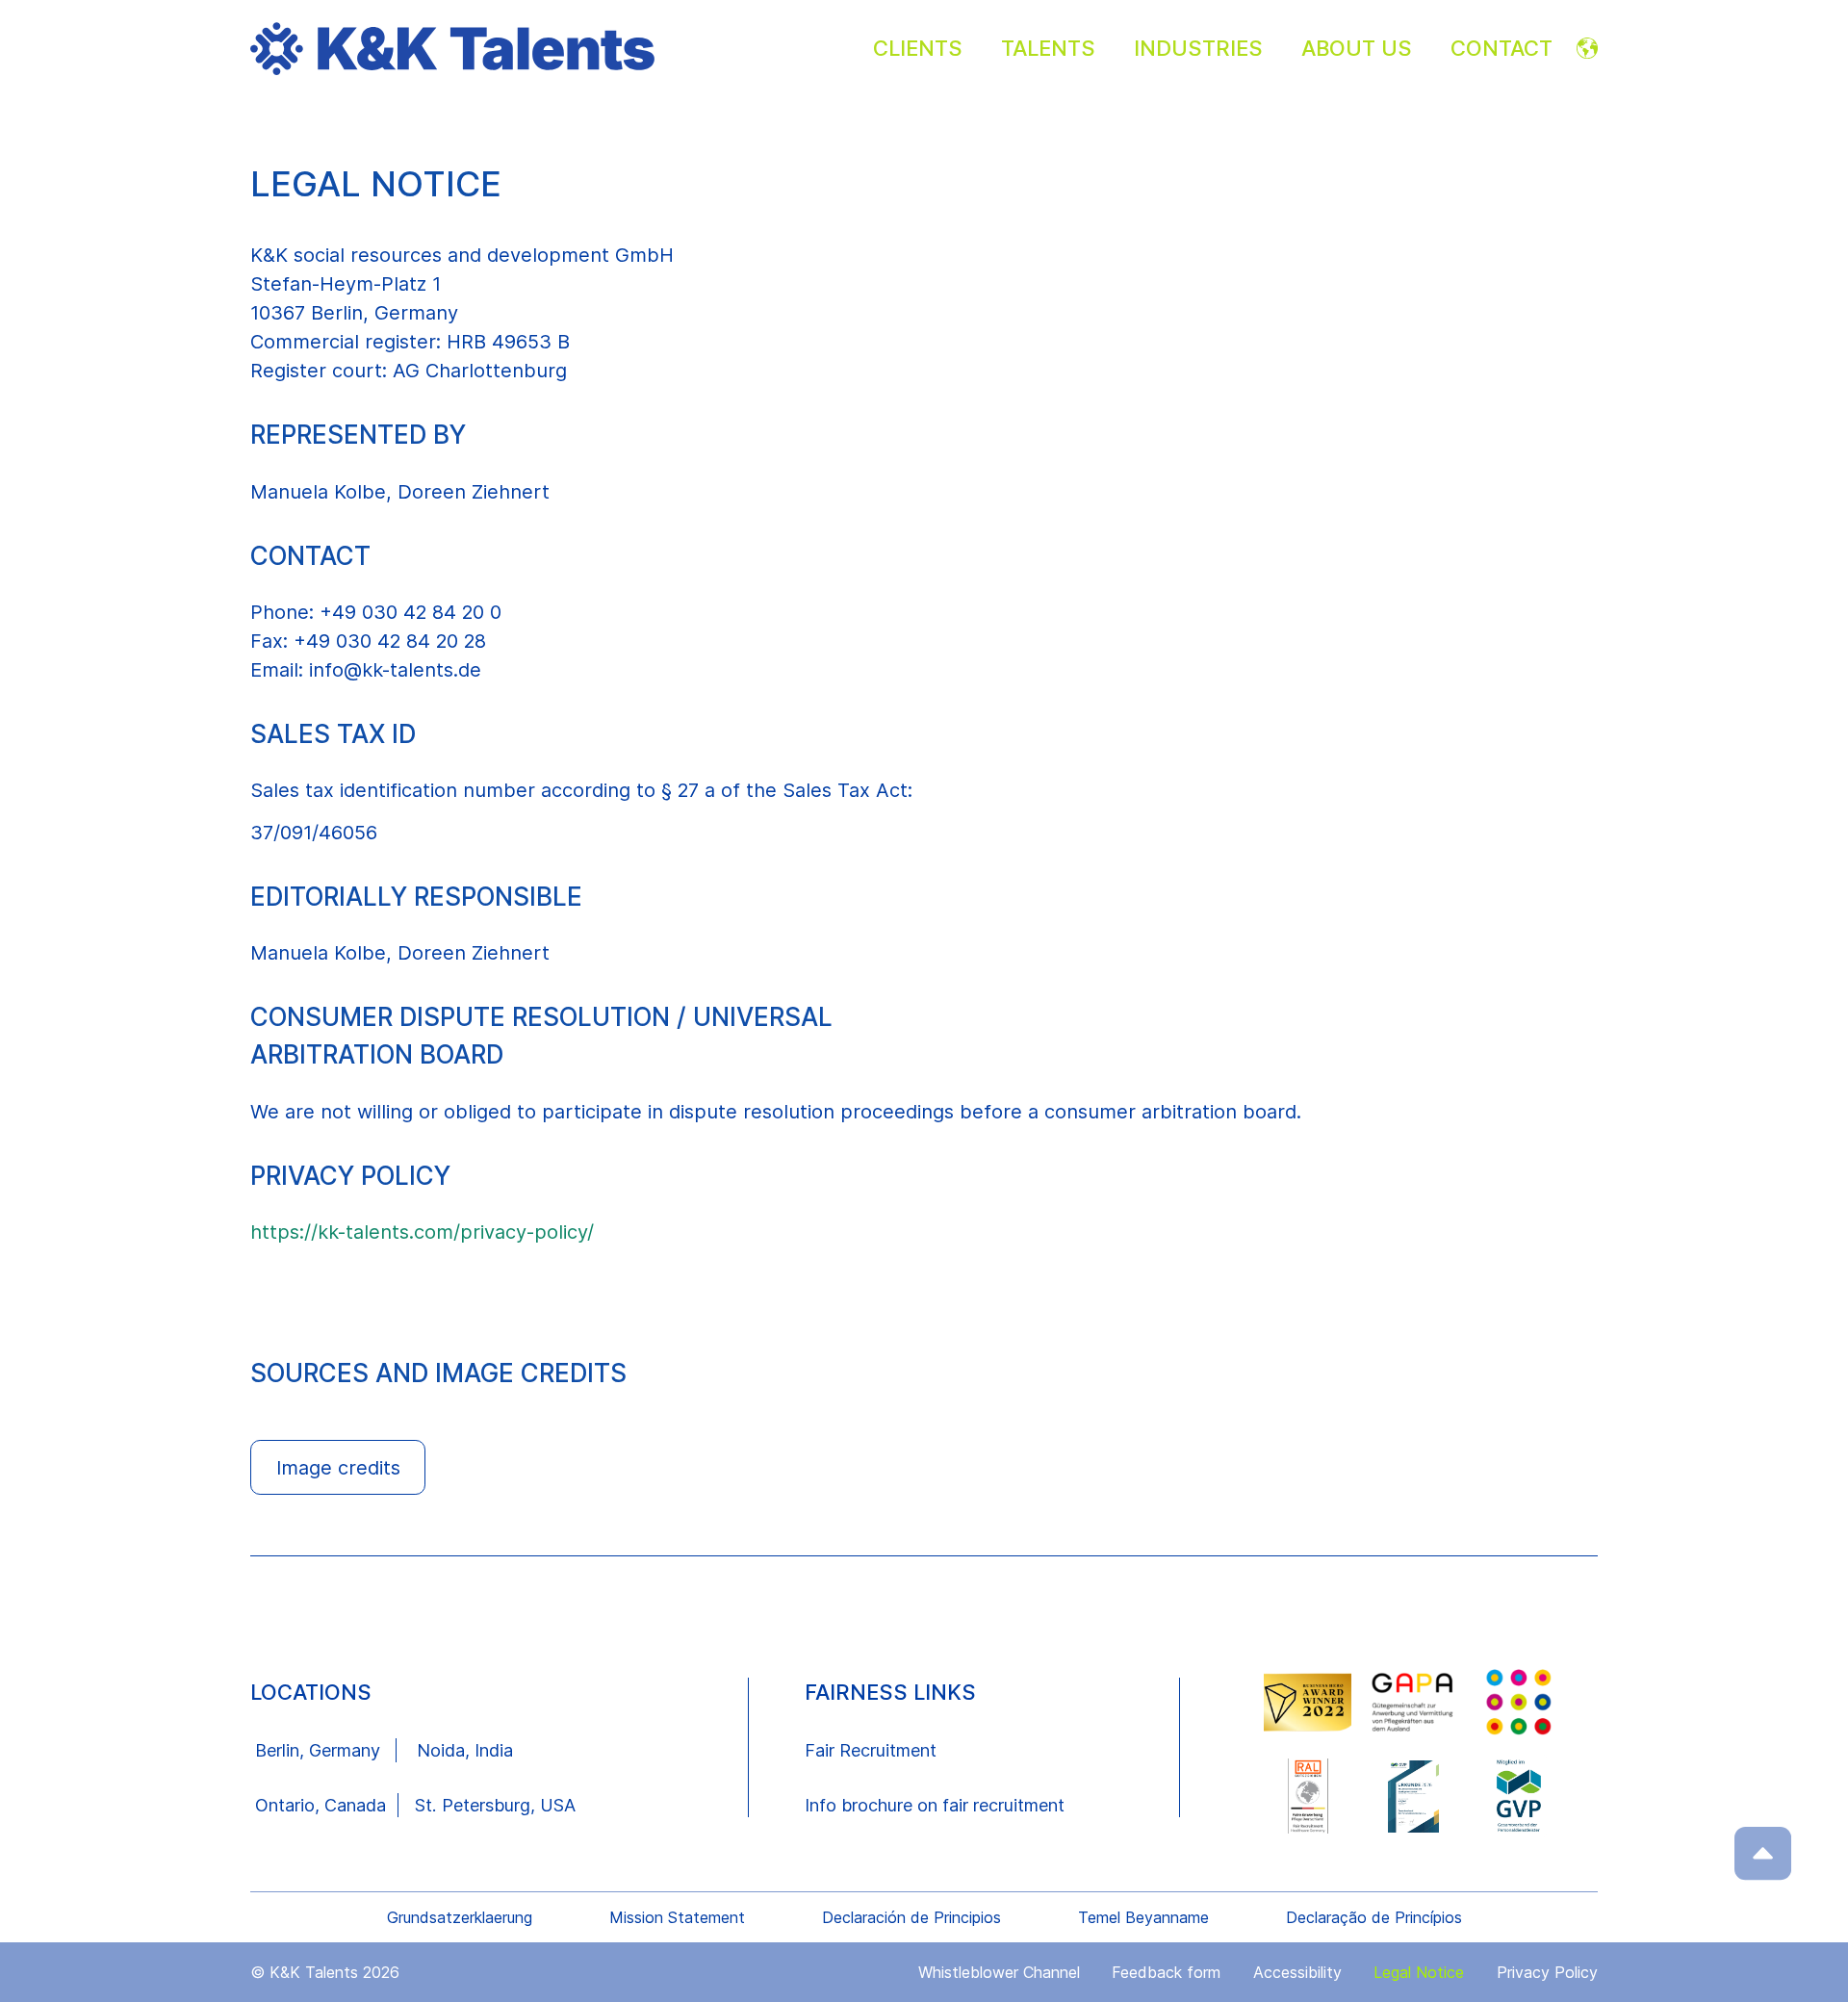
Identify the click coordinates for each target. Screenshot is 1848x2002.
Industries (1198, 48)
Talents (1048, 48)
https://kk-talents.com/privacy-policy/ (422, 1232)
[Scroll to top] (1763, 1853)
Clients (918, 48)
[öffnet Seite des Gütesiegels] (1308, 1796)
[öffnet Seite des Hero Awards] (1308, 1703)
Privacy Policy (1547, 1972)
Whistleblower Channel (999, 1972)
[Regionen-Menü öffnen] (1587, 48)
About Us (1357, 48)
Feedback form (1166, 1972)
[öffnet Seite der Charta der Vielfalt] (1519, 1702)
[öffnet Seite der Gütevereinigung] (1414, 1702)
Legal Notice (1419, 1972)
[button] (924, 1468)
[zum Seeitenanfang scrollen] (1764, 1853)
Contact (1501, 48)
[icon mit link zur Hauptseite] (557, 49)
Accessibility (1297, 1972)
